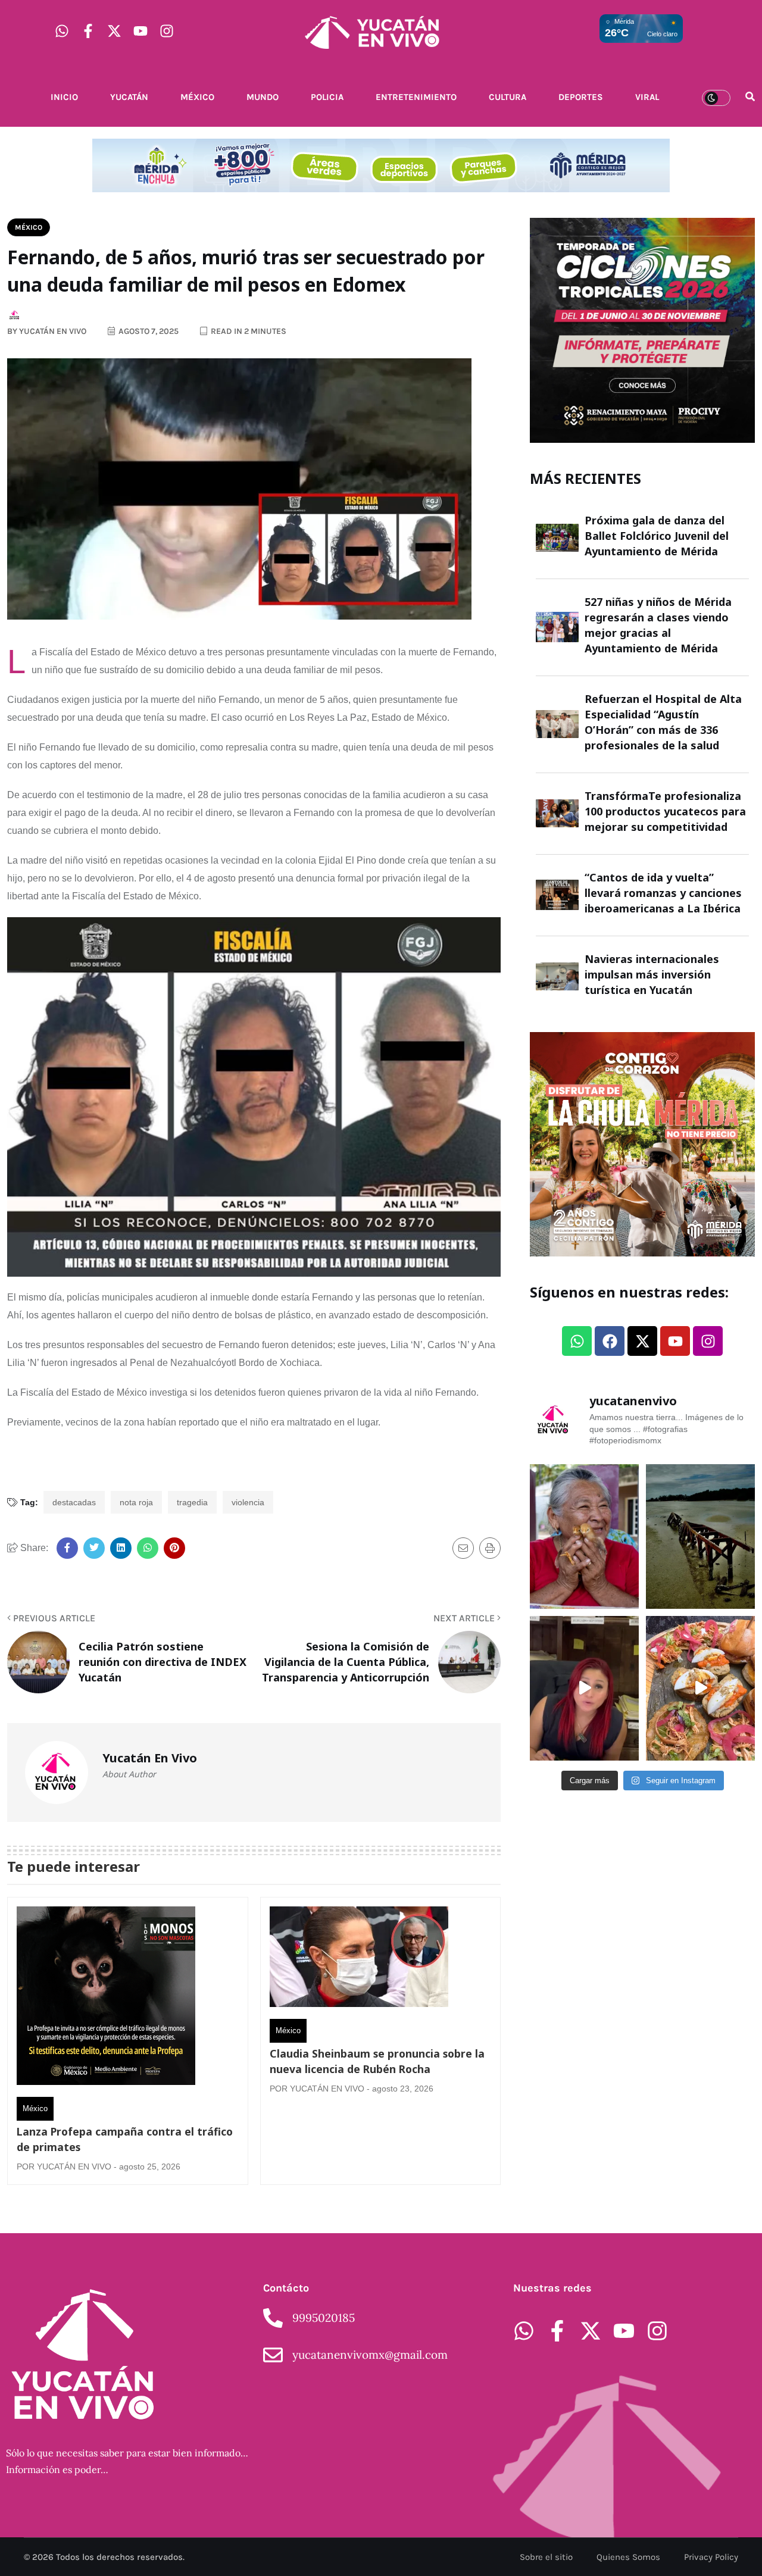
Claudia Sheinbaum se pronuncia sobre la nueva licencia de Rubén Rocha (377, 2061)
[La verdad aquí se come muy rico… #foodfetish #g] (700, 1688)
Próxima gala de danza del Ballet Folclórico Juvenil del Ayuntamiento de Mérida (657, 536)
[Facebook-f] (88, 31)
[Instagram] (167, 31)
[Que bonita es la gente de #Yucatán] (584, 1536)
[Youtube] (140, 31)
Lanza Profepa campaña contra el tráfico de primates (125, 2139)
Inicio (64, 97)
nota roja (136, 1502)
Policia (327, 97)
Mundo (263, 97)
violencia (248, 1502)
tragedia (192, 1502)
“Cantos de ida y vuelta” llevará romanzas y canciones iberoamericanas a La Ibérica (663, 893)
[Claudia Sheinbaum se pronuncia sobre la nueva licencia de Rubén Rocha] (359, 1960)
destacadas (74, 1502)
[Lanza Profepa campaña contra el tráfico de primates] (106, 1999)
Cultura (508, 97)
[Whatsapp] (62, 31)
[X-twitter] (114, 31)
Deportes (581, 97)
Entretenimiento (416, 97)
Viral (647, 97)
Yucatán (129, 97)
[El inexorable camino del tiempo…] (700, 1536)
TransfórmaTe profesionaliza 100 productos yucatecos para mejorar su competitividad (665, 811)
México (197, 97)
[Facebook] (610, 1341)
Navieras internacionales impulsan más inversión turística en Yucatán (652, 974)
